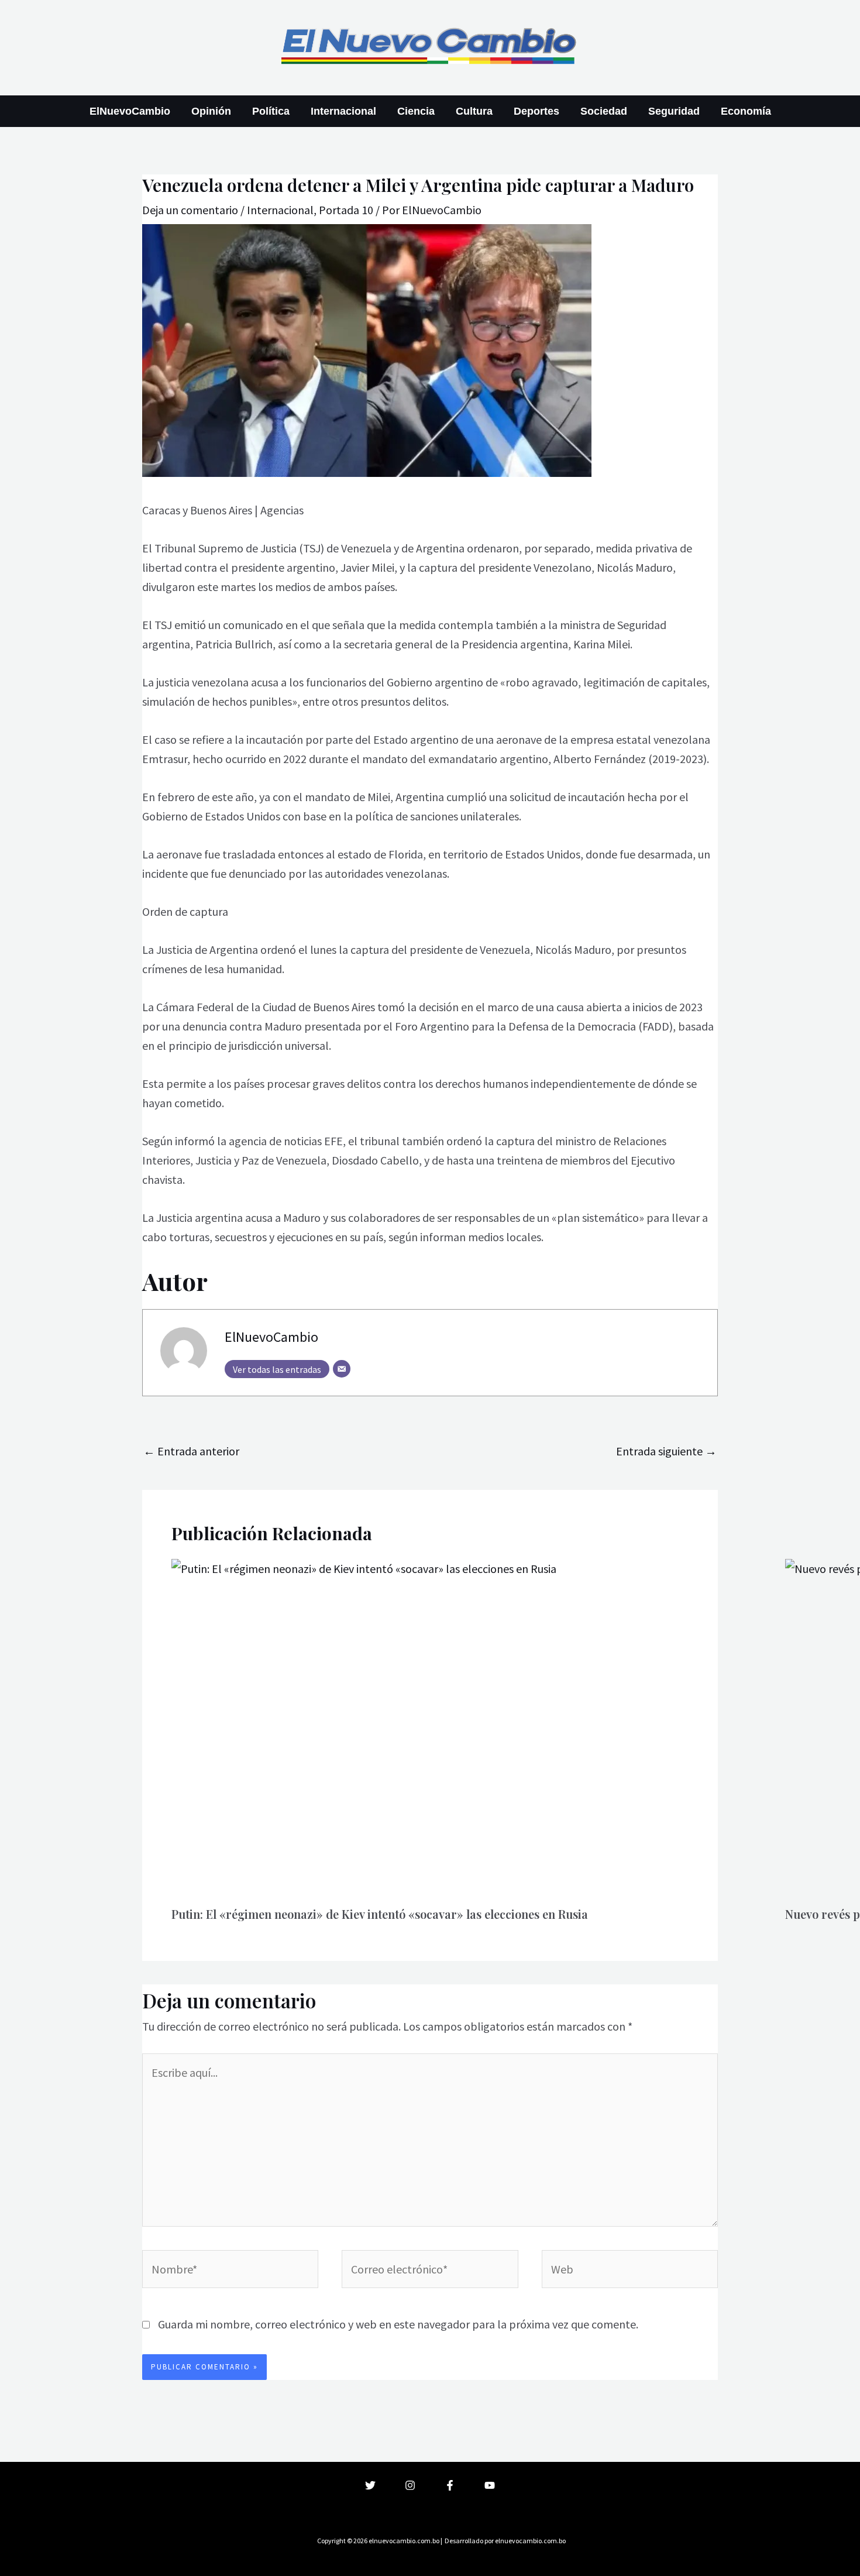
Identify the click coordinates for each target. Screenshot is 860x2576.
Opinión (211, 111)
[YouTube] (490, 2485)
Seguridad (674, 111)
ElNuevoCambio (130, 111)
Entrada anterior (191, 1451)
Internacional (343, 111)
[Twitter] (370, 2485)
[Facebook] (450, 2485)
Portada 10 (346, 210)
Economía (746, 111)
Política (271, 111)
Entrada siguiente (666, 1451)
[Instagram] (410, 2485)
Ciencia (416, 111)
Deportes (536, 111)
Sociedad (604, 111)
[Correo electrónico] (342, 1369)
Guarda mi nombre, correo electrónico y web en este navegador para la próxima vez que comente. (398, 2324)
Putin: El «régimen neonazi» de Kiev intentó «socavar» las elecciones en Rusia (380, 1914)
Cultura (474, 111)
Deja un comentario (190, 210)
